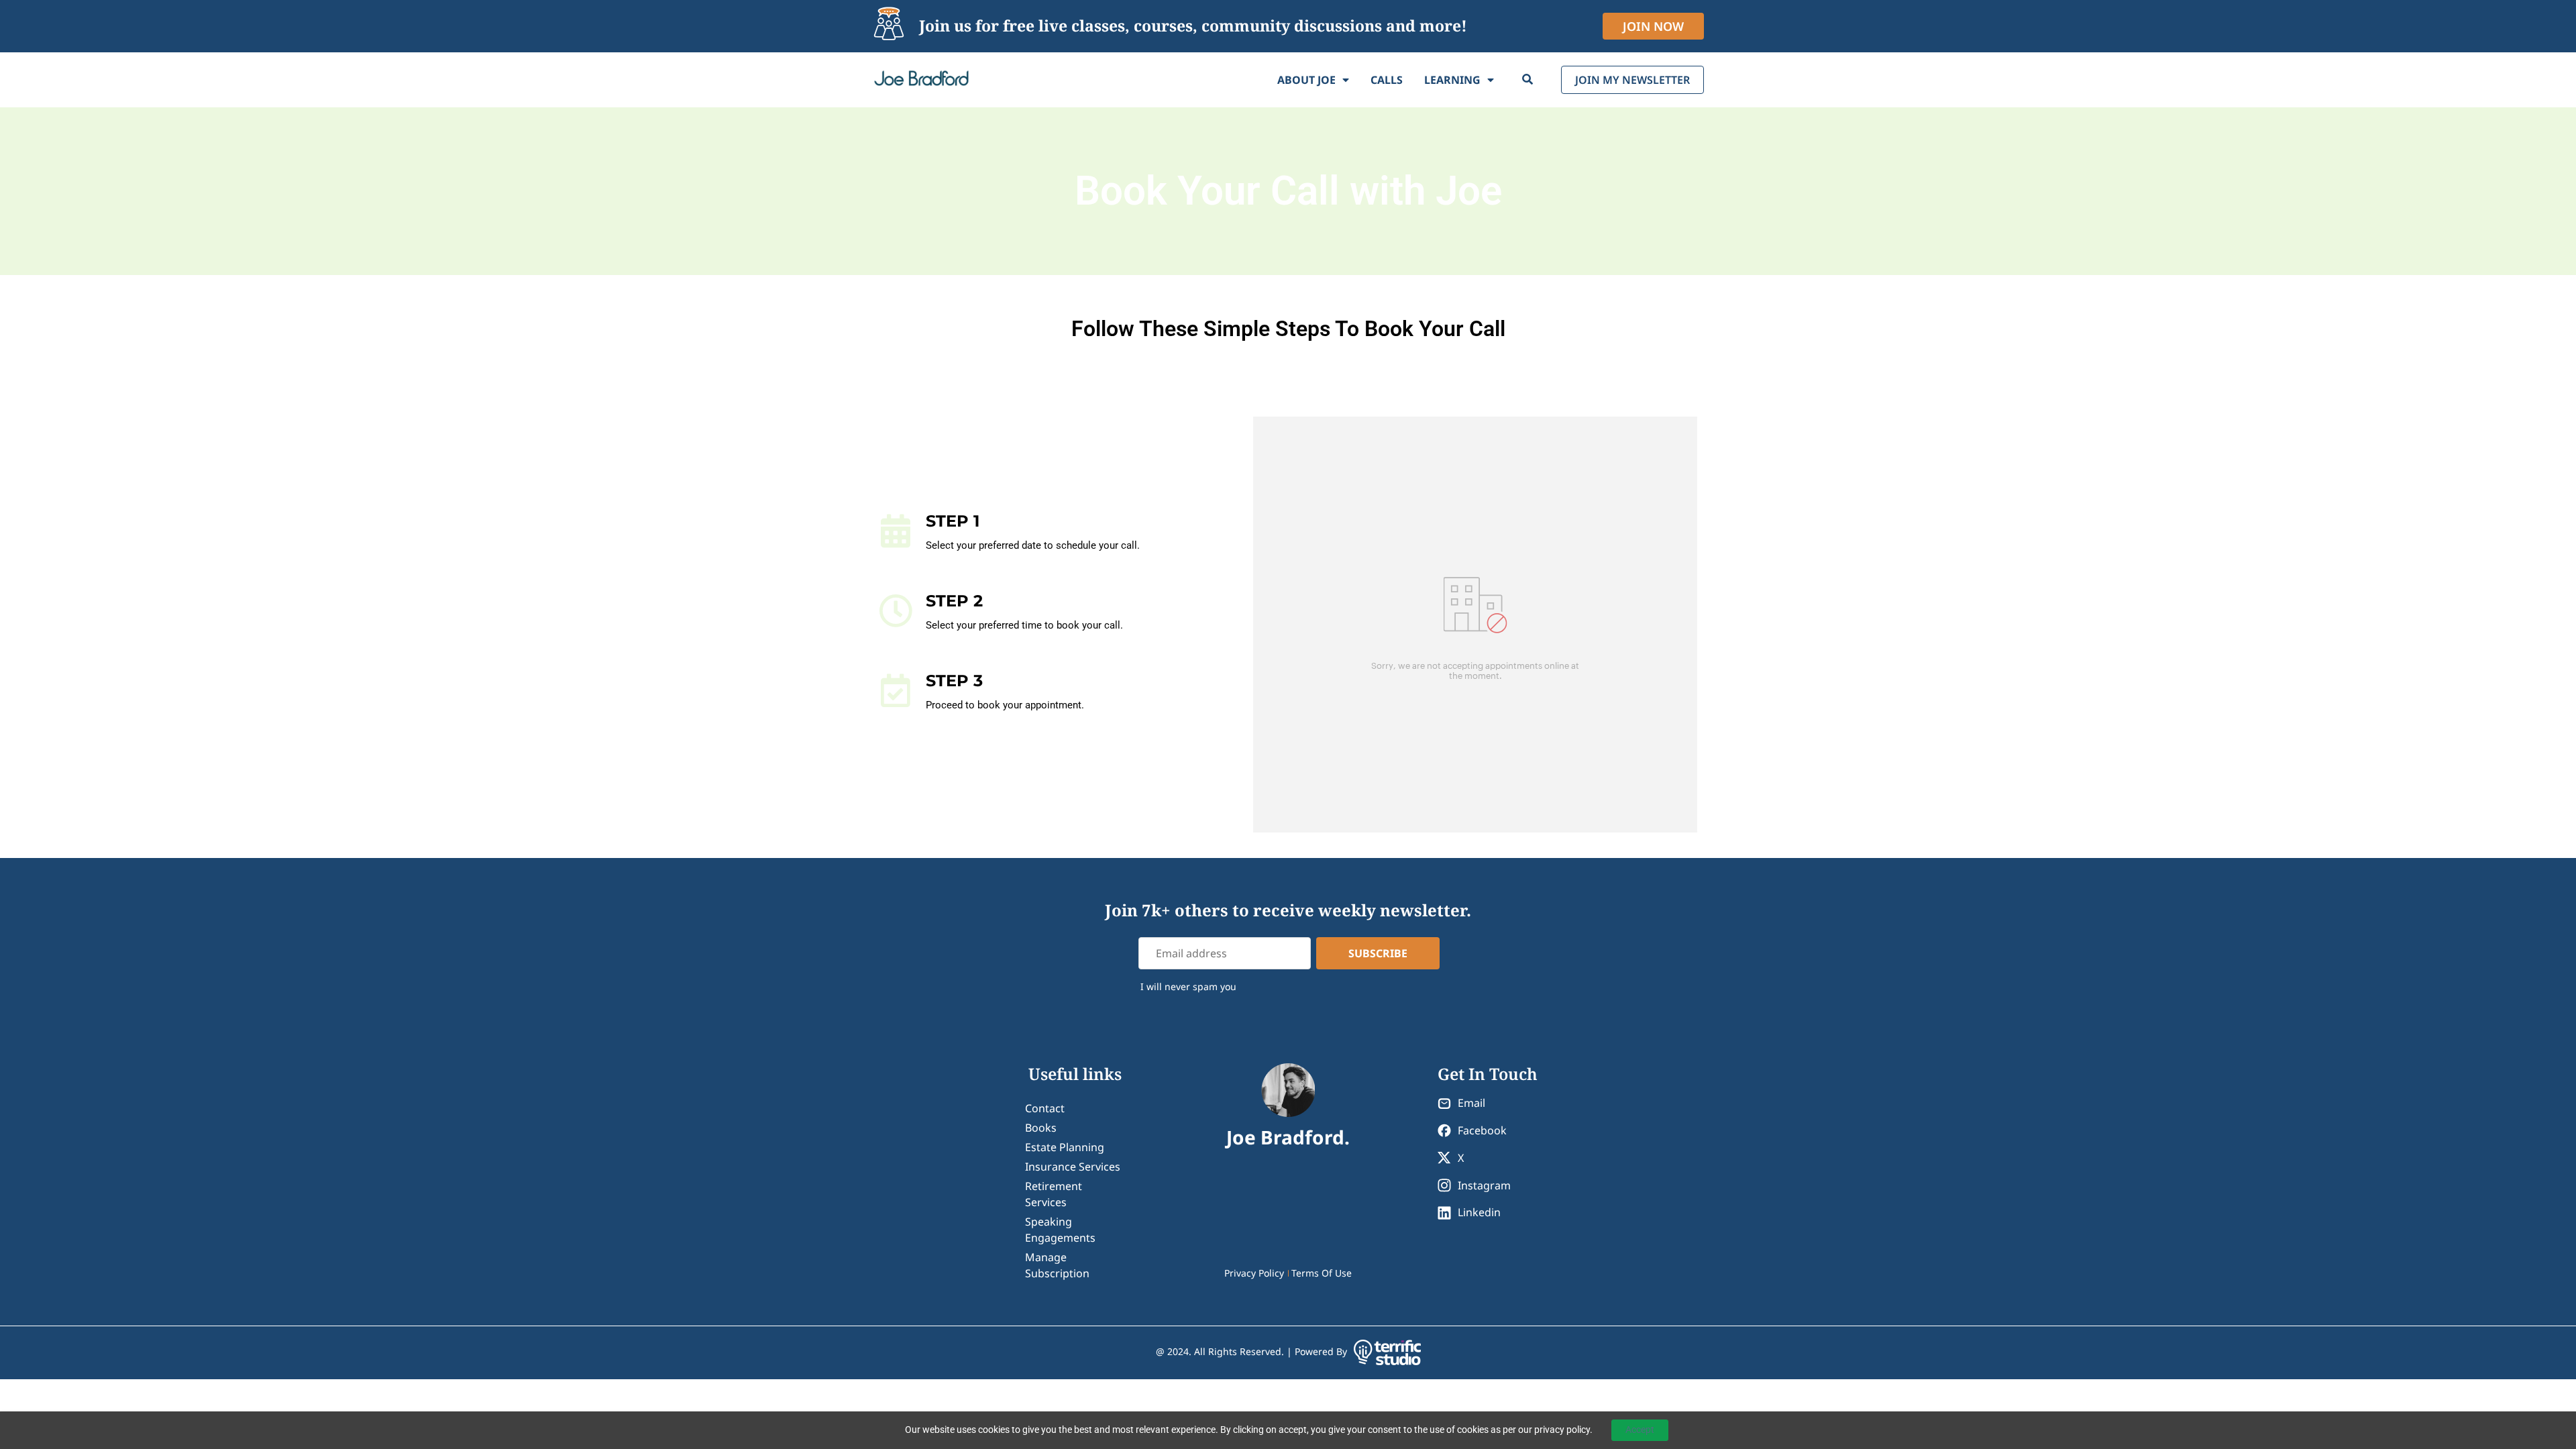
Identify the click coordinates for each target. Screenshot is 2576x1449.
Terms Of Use (1322, 1273)
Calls (1387, 80)
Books (1041, 1128)
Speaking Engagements (1060, 1230)
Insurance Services (1073, 1167)
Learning (1452, 80)
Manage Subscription (1057, 1265)
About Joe (1306, 80)
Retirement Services (1054, 1194)
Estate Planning (1065, 1147)
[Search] (1527, 80)
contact (1045, 1108)
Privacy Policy (1254, 1273)
